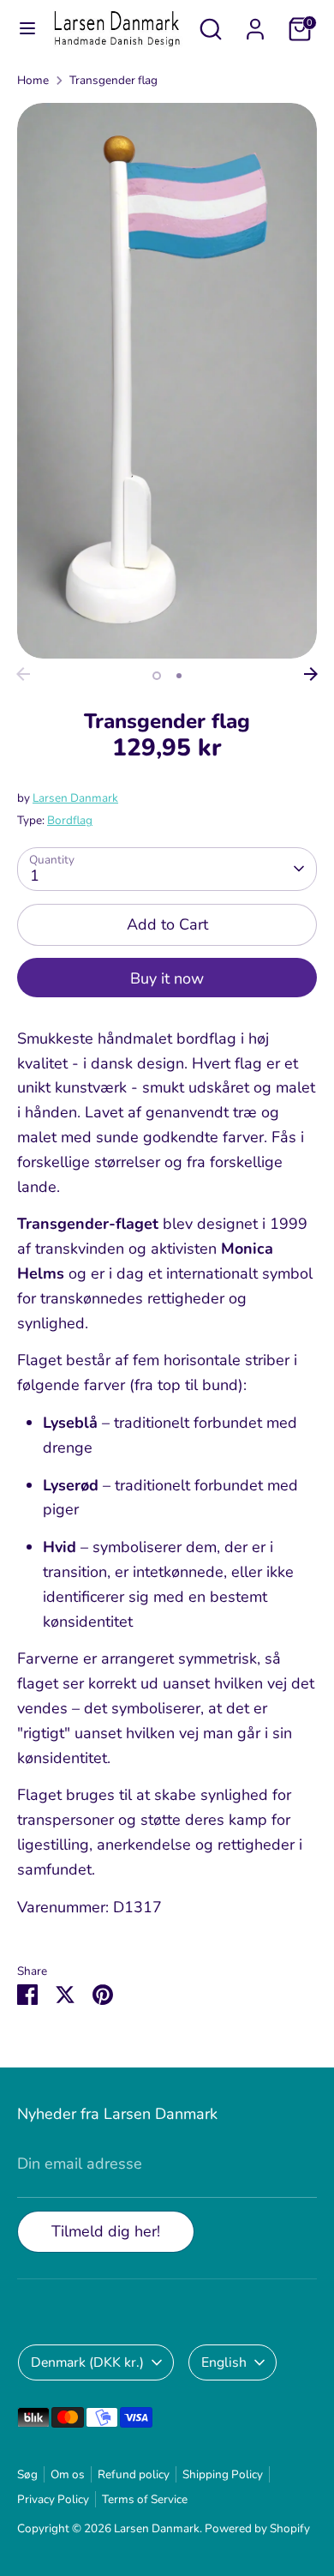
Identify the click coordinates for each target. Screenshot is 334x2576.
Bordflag (70, 820)
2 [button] (179, 676)
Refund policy (134, 2474)
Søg (27, 2474)
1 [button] (157, 676)
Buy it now (167, 978)
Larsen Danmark (75, 798)
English (224, 2362)
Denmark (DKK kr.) (87, 2362)
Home (33, 80)
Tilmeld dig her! (106, 2231)
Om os (68, 2474)
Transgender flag (113, 80)
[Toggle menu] (27, 29)
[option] (167, 381)
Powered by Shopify (257, 2528)
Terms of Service (145, 2499)
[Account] (255, 24)
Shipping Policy (223, 2474)
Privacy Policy (53, 2499)
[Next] (311, 674)
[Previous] (23, 674)
